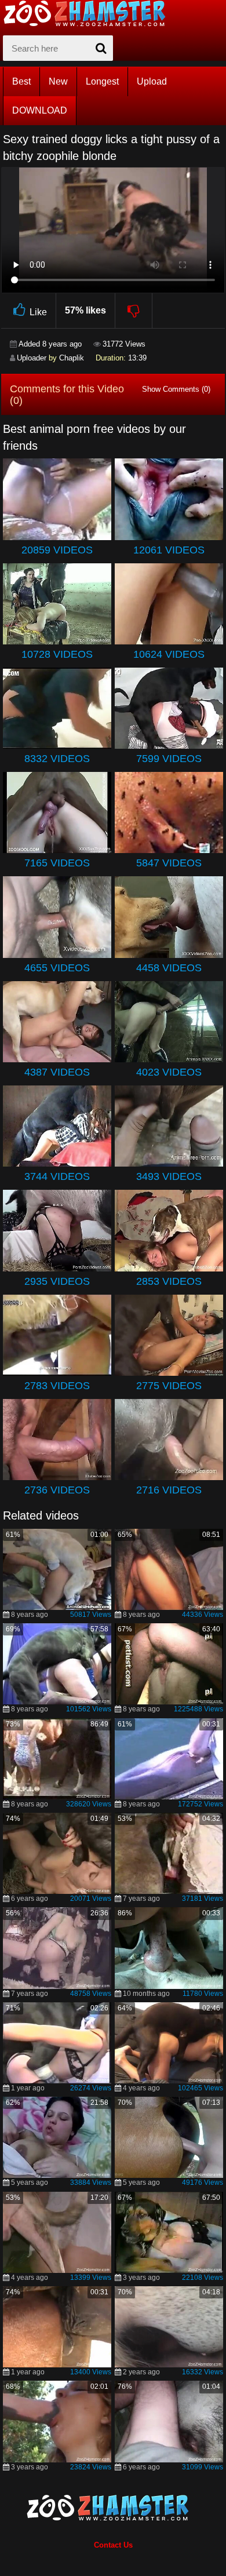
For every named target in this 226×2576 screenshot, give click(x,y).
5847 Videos (169, 863)
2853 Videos (169, 1281)
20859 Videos (57, 550)
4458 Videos (169, 968)
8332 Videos (57, 759)
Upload (152, 81)
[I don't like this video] (134, 311)
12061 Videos (169, 550)
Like (38, 312)
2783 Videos (57, 1386)
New (58, 81)
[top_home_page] (90, 13)
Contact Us (113, 2545)
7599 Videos (169, 759)
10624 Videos (169, 654)
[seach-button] (101, 48)
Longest (102, 81)
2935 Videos (57, 1281)
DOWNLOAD (40, 110)
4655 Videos (57, 968)
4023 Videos (169, 1072)
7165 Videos (57, 863)
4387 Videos (57, 1072)
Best (21, 81)
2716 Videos (169, 1490)
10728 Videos (57, 654)
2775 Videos (169, 1386)
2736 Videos (57, 1490)
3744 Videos (57, 1176)
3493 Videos (169, 1176)
